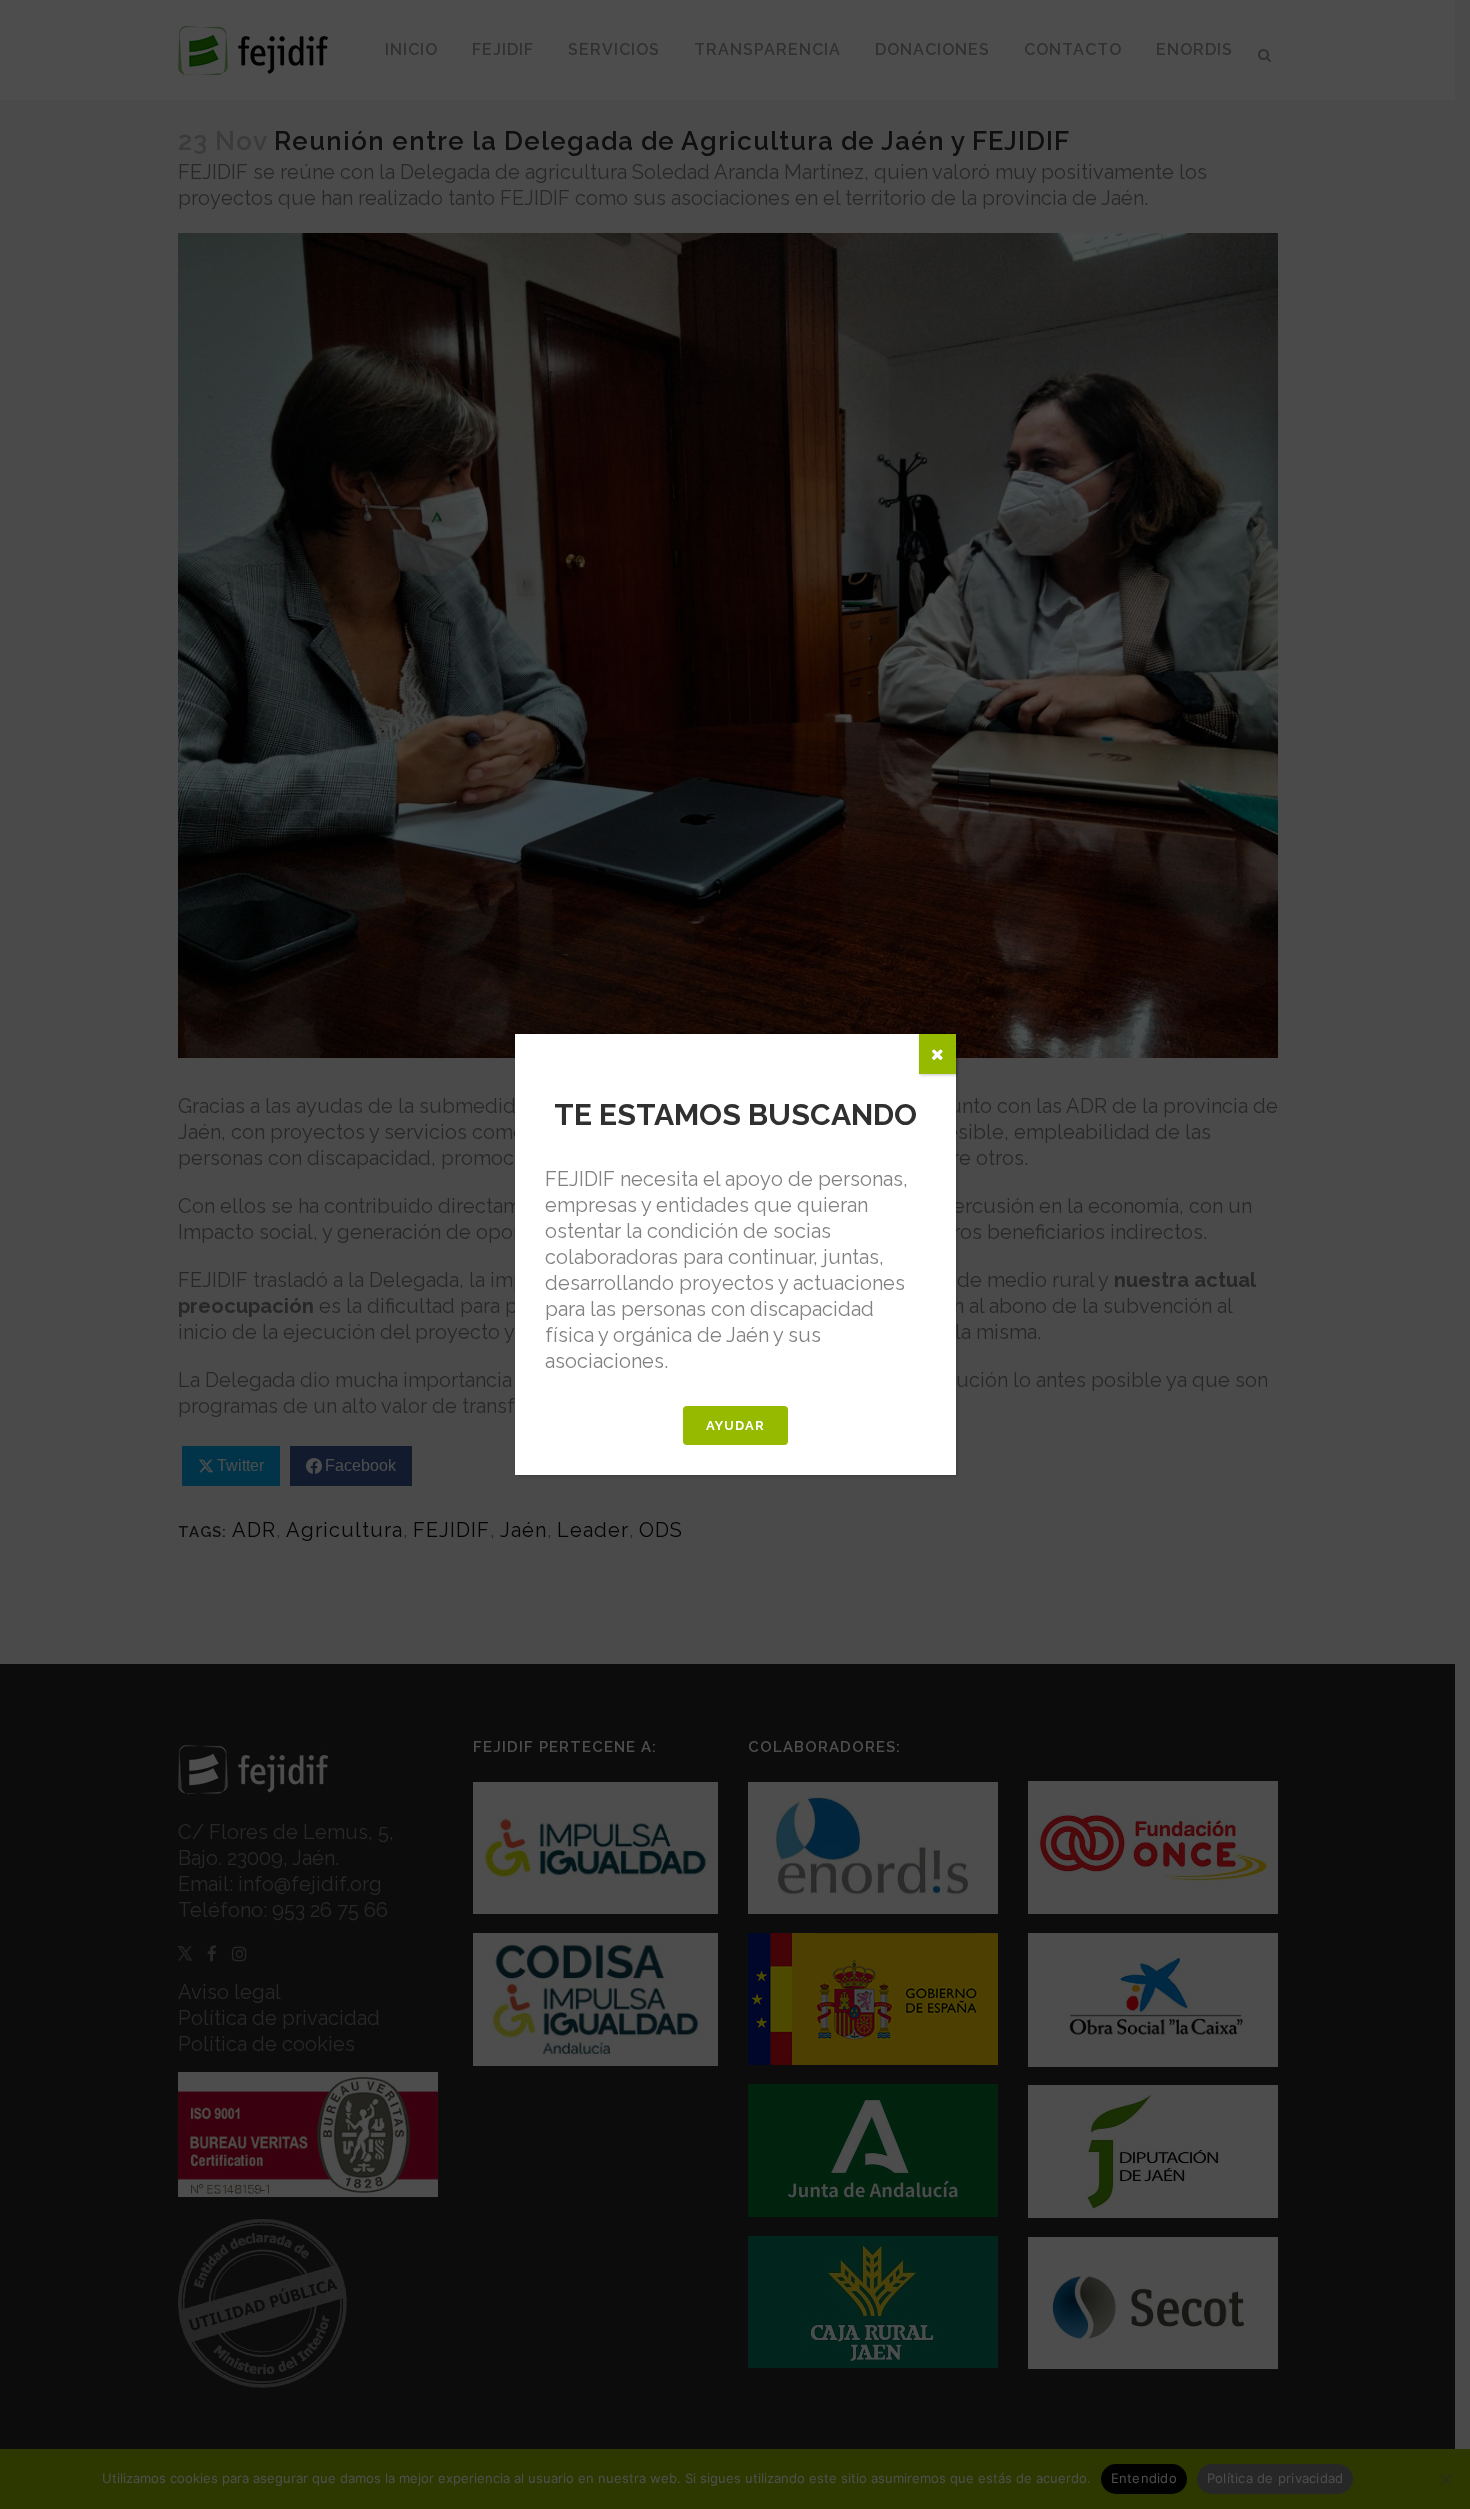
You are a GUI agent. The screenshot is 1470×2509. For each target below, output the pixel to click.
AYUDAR (735, 1425)
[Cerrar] (937, 1054)
